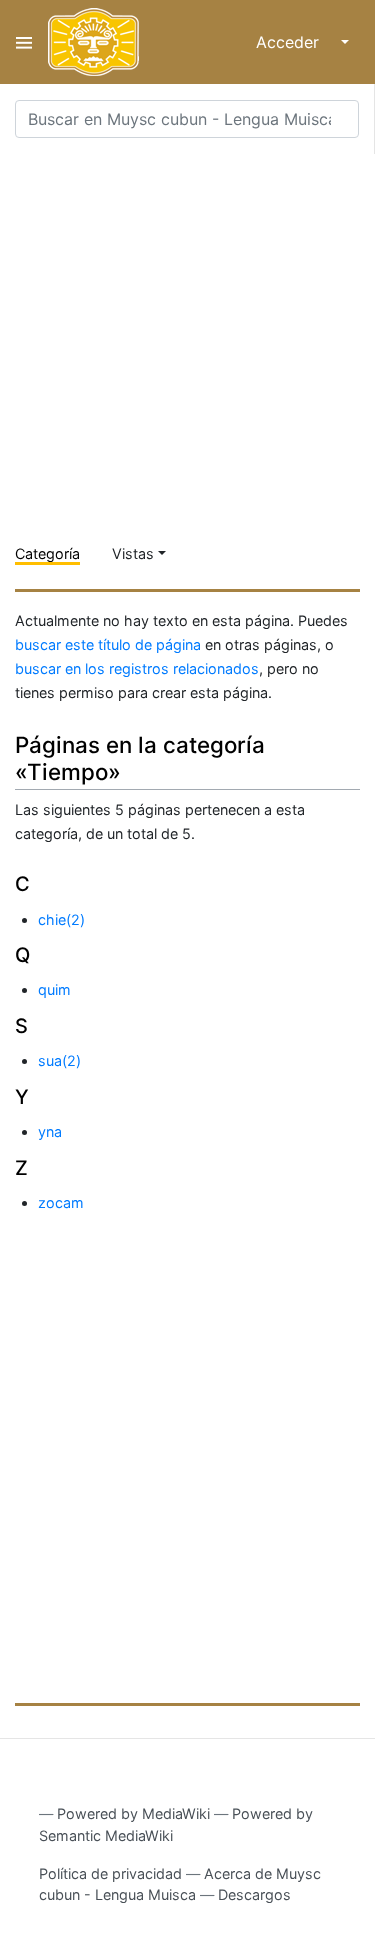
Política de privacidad (110, 1873)
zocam (61, 1202)
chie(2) (61, 919)
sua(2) (59, 1060)
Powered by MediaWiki (133, 1813)
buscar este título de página (108, 644)
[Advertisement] (187, 341)
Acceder (287, 42)
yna (50, 1131)
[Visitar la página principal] (93, 42)
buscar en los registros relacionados (137, 668)
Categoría (47, 553)
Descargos (254, 1894)
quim (54, 989)
